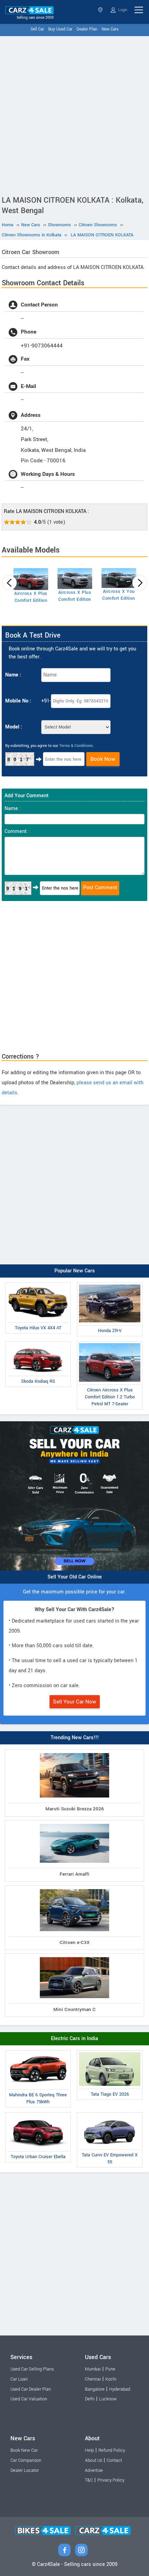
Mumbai (93, 2369)
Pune (110, 2369)
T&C (89, 2480)
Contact (114, 2460)
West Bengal (101, 10)
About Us (94, 2460)
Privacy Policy (111, 2480)
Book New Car (24, 2450)
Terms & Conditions (76, 746)
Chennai (93, 2379)
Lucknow (108, 2399)
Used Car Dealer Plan (31, 2389)
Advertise (94, 2470)
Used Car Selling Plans (32, 2369)
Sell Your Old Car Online (75, 1577)
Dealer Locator (25, 2470)
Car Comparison (26, 2460)
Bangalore (95, 2389)
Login (122, 10)
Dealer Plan (87, 29)
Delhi (90, 2399)
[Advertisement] (74, 114)
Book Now (103, 759)
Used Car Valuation (29, 2399)
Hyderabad (120, 2389)
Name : (13, 675)
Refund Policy (112, 2450)
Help (89, 2450)
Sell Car (37, 29)
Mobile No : (18, 701)
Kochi (111, 2379)
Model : (14, 727)
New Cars (110, 29)
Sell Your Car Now (75, 1702)
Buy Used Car (60, 29)
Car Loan (19, 2379)
